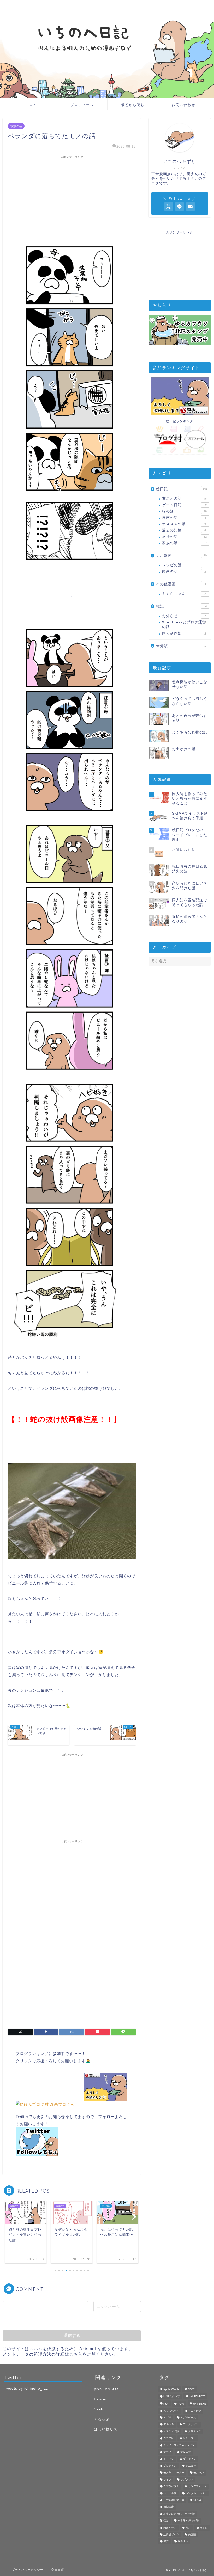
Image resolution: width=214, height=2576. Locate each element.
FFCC (191, 2390)
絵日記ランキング (180, 421)
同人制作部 (184, 633)
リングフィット (197, 2487)
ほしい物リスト (108, 2429)
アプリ (167, 2417)
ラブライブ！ (171, 2487)
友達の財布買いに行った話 (179, 2514)
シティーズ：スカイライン (179, 2445)
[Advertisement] (72, 197)
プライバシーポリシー (28, 2570)
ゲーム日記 (184, 505)
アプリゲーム (188, 2417)
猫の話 (184, 511)
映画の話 (184, 572)
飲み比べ (183, 2541)
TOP (31, 105)
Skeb (99, 2409)
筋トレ (204, 2528)
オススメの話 (184, 524)
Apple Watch (171, 2390)
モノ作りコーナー (174, 2473)
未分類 (181, 646)
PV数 (181, 2404)
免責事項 (58, 2570)
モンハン (199, 2473)
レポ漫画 (181, 556)
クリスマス (195, 2431)
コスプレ (169, 2438)
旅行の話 (184, 537)
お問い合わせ (183, 105)
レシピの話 (184, 565)
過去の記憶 (184, 530)
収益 (166, 2521)
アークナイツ (191, 2425)
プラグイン (189, 2459)
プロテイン (170, 2466)
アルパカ (169, 2425)
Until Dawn (200, 2404)
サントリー (189, 2438)
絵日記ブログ (171, 2534)
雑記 (181, 606)
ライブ (167, 2479)
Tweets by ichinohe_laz (26, 2389)
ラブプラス (187, 2479)
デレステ (186, 2452)
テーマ (167, 2452)
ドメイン (169, 2459)
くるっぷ (102, 2419)
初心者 (197, 2500)
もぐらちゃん (184, 594)
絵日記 (182, 489)
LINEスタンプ (172, 2396)
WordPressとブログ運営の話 (184, 625)
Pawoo (100, 2399)
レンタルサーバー (196, 2493)
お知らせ (184, 616)
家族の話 (16, 126)
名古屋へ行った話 (188, 2521)
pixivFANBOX (106, 2389)
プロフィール (82, 105)
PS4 (166, 2404)
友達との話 (184, 498)
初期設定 (169, 2507)
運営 (166, 2541)
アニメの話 (195, 2411)
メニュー (191, 2466)
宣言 (188, 2528)
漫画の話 (184, 518)
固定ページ (170, 2528)
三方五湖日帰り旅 (174, 2500)
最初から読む (133, 105)
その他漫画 (181, 584)
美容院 (192, 2534)
